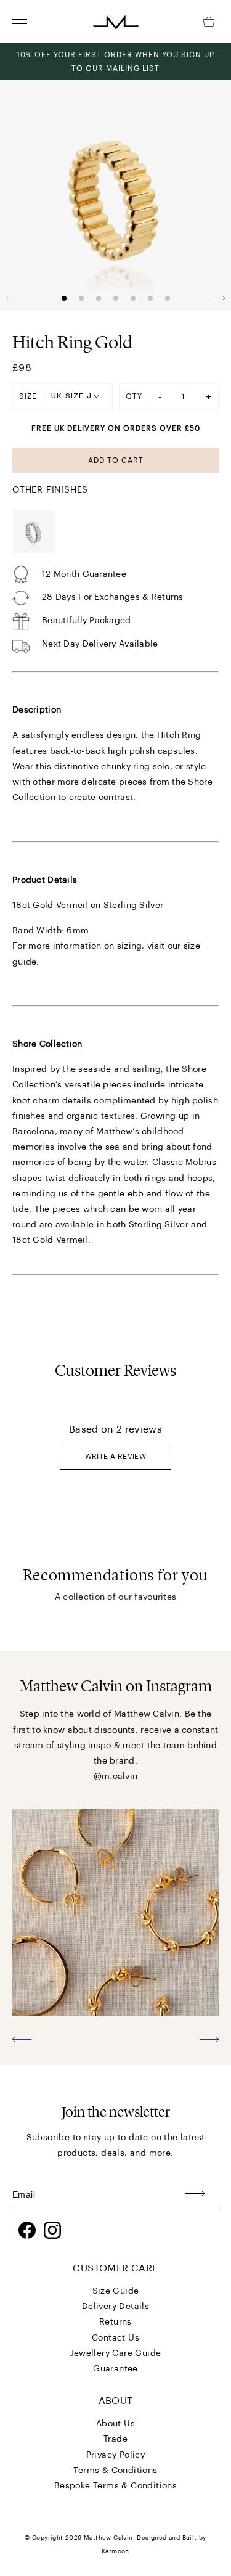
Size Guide (116, 2291)
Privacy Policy (116, 2455)
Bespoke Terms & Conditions (115, 2486)
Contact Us (115, 2338)
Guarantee (115, 2369)
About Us (115, 2424)
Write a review (116, 1457)
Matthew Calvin (108, 2538)
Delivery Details (115, 2307)
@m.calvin (116, 1777)
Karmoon (115, 2551)
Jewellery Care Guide (116, 2353)
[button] (217, 298)
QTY (134, 396)
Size (28, 396)
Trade (115, 2439)
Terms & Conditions (115, 2471)
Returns (115, 2322)
